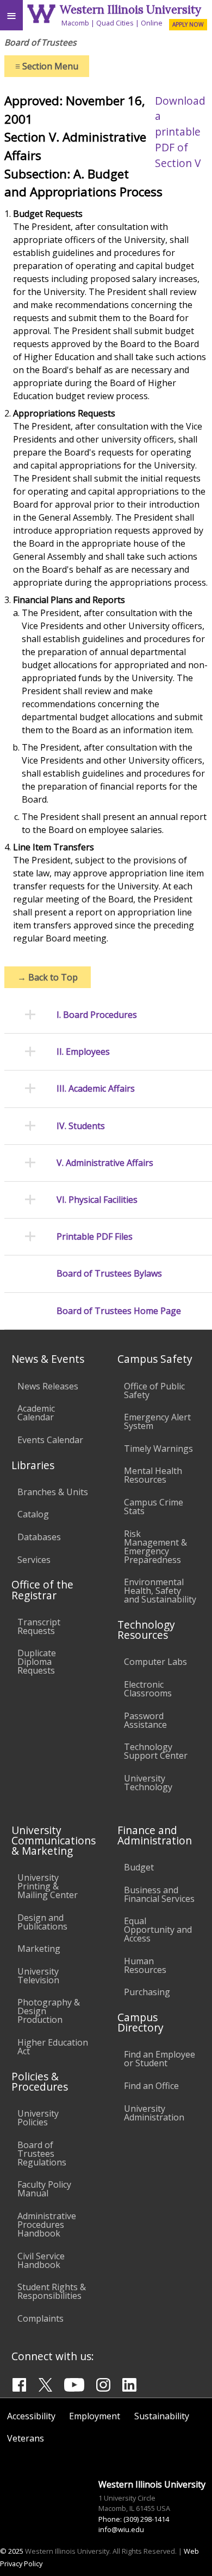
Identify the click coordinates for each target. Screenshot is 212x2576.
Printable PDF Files (95, 1237)
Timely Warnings (158, 1449)
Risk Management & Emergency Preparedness (155, 1547)
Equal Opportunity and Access (158, 1930)
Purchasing (147, 1992)
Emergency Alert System (157, 1421)
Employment (95, 2416)
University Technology (148, 1783)
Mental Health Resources (153, 1475)
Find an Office (151, 2086)
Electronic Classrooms (148, 1689)
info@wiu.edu (121, 2529)
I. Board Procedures (97, 1015)
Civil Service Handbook (41, 2260)
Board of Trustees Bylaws (109, 1274)
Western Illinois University (130, 9)
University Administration (154, 2113)
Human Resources (145, 1965)
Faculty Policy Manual (44, 2189)
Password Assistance (145, 1720)
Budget (139, 1867)
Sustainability (162, 2416)
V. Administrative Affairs (105, 1163)
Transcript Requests (39, 1626)
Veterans (26, 2438)
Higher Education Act (53, 2047)
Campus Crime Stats (154, 1507)
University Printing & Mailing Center (48, 1886)
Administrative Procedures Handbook (47, 2225)
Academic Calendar (36, 1413)
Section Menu (47, 66)
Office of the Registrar (42, 1590)
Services (34, 1560)
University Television (38, 1976)
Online (152, 23)
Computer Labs (155, 1662)
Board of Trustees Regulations (42, 2154)
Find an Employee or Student (160, 2059)
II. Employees (83, 1052)
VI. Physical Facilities (97, 1200)
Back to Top (48, 977)
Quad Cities (115, 23)
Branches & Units (53, 1492)
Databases (39, 1537)
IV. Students (81, 1126)
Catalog (33, 1514)
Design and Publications (42, 1922)
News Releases (48, 1386)
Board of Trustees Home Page (119, 1311)
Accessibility (31, 2416)
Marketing (39, 1949)
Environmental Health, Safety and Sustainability (160, 1591)
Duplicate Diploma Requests (37, 1662)
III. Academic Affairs (96, 1089)
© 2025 (12, 2551)
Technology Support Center (156, 1751)
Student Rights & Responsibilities (52, 2291)
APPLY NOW (188, 24)
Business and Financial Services (159, 1894)
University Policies (38, 2118)
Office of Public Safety (154, 1390)
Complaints (40, 2318)
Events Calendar (50, 1440)
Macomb (75, 23)
